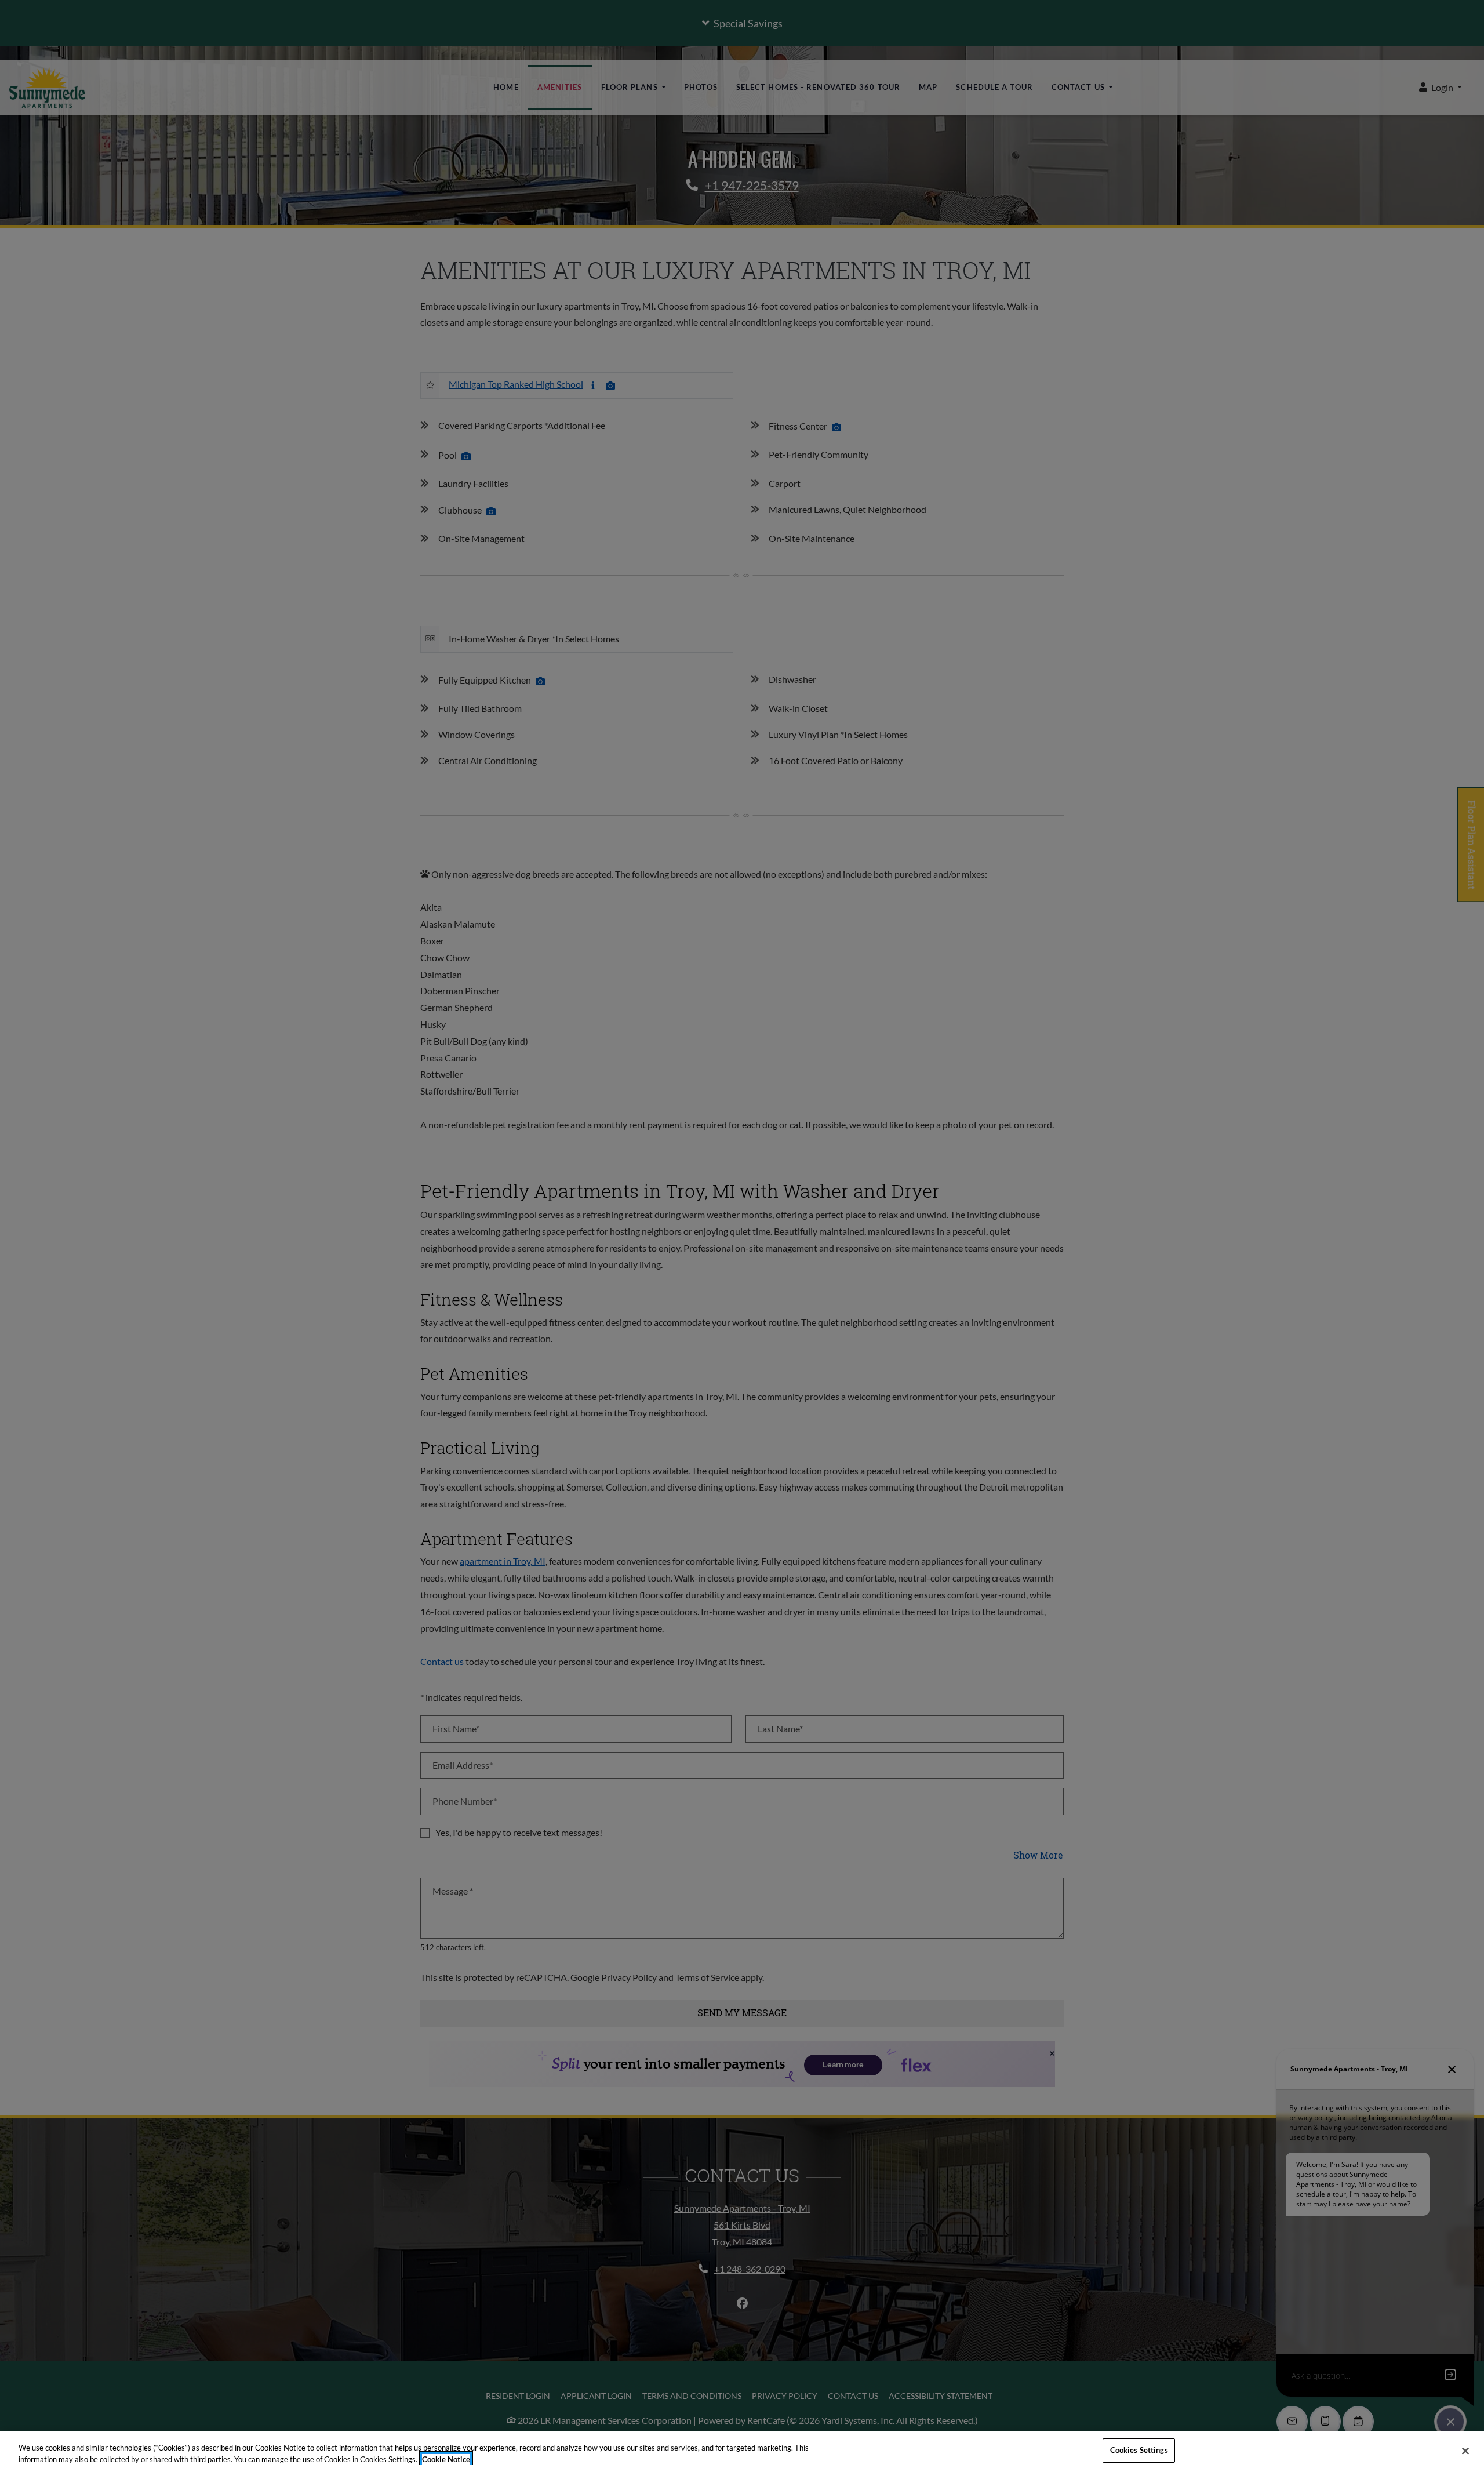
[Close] (1465, 2451)
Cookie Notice (446, 2459)
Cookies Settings (1139, 2450)
